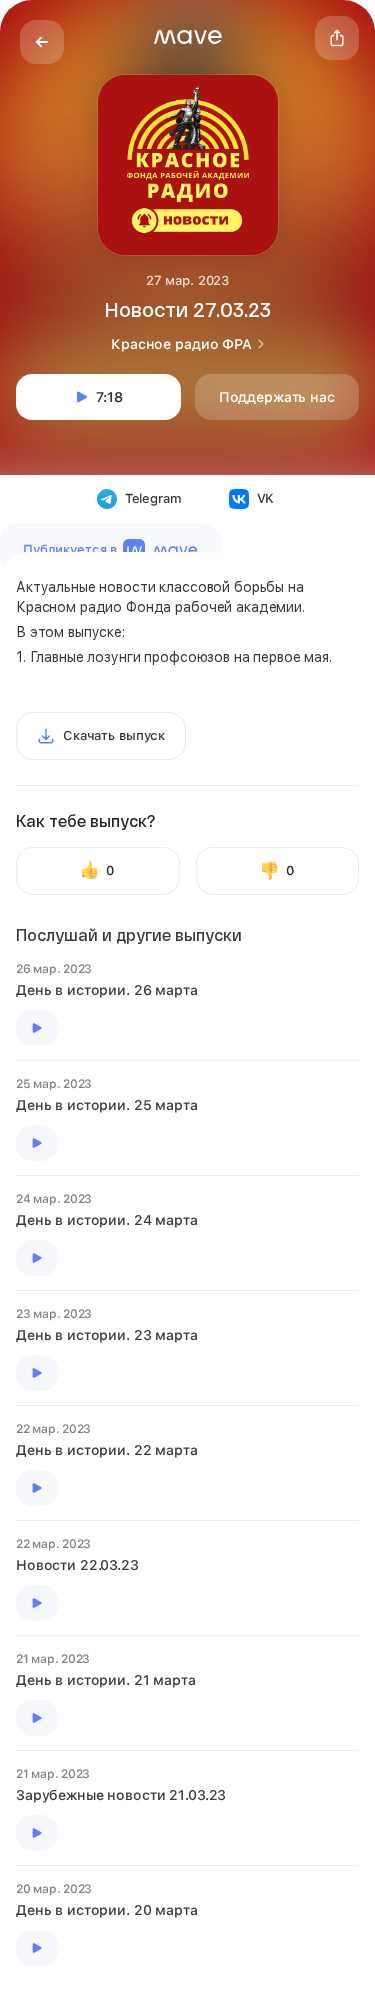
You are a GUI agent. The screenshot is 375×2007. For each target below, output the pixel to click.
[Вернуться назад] (42, 42)
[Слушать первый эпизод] (37, 1028)
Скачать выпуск (114, 735)
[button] (188, 37)
